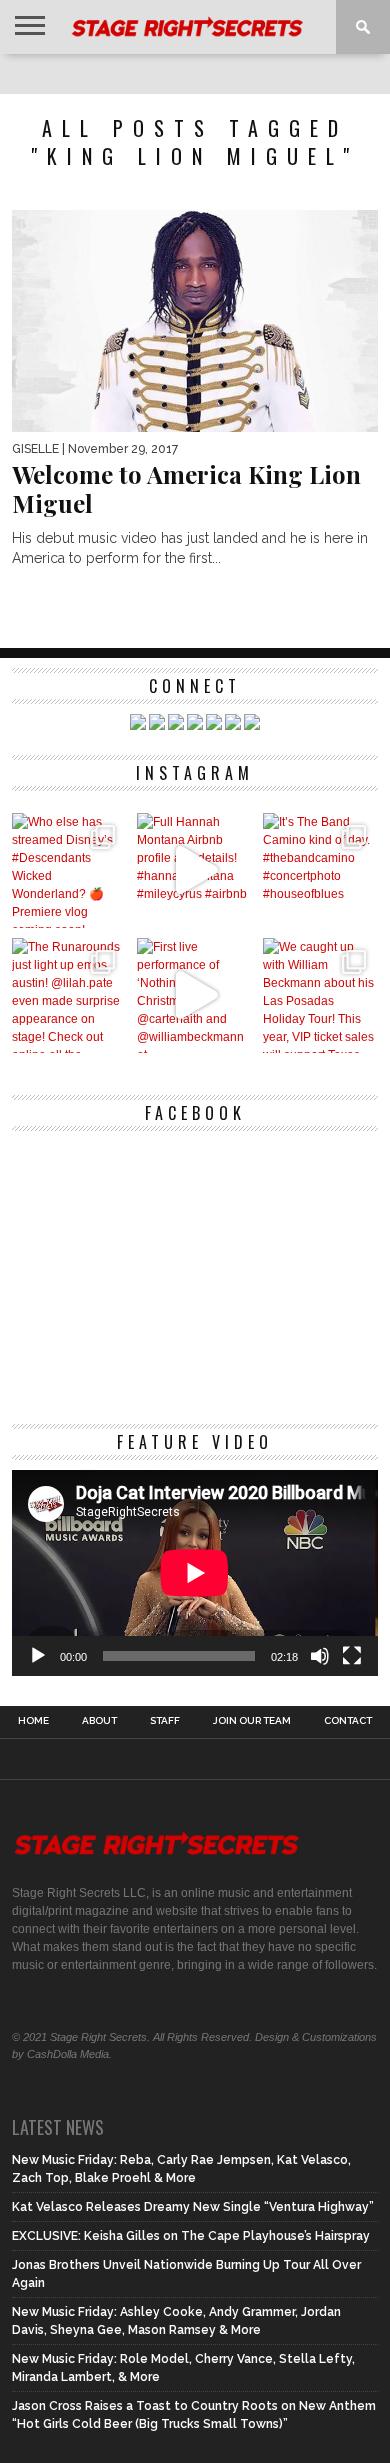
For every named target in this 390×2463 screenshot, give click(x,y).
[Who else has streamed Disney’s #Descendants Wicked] (69, 870)
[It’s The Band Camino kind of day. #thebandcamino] (320, 870)
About (99, 1721)
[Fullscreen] (352, 1656)
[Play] (38, 1656)
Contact (348, 1721)
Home (33, 1721)
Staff (165, 1721)
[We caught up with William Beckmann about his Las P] (320, 995)
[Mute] (320, 1656)
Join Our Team (252, 1721)
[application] (195, 1573)
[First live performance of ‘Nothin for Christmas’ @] (194, 995)
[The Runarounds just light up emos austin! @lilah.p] (69, 995)
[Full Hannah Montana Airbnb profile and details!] (194, 870)
